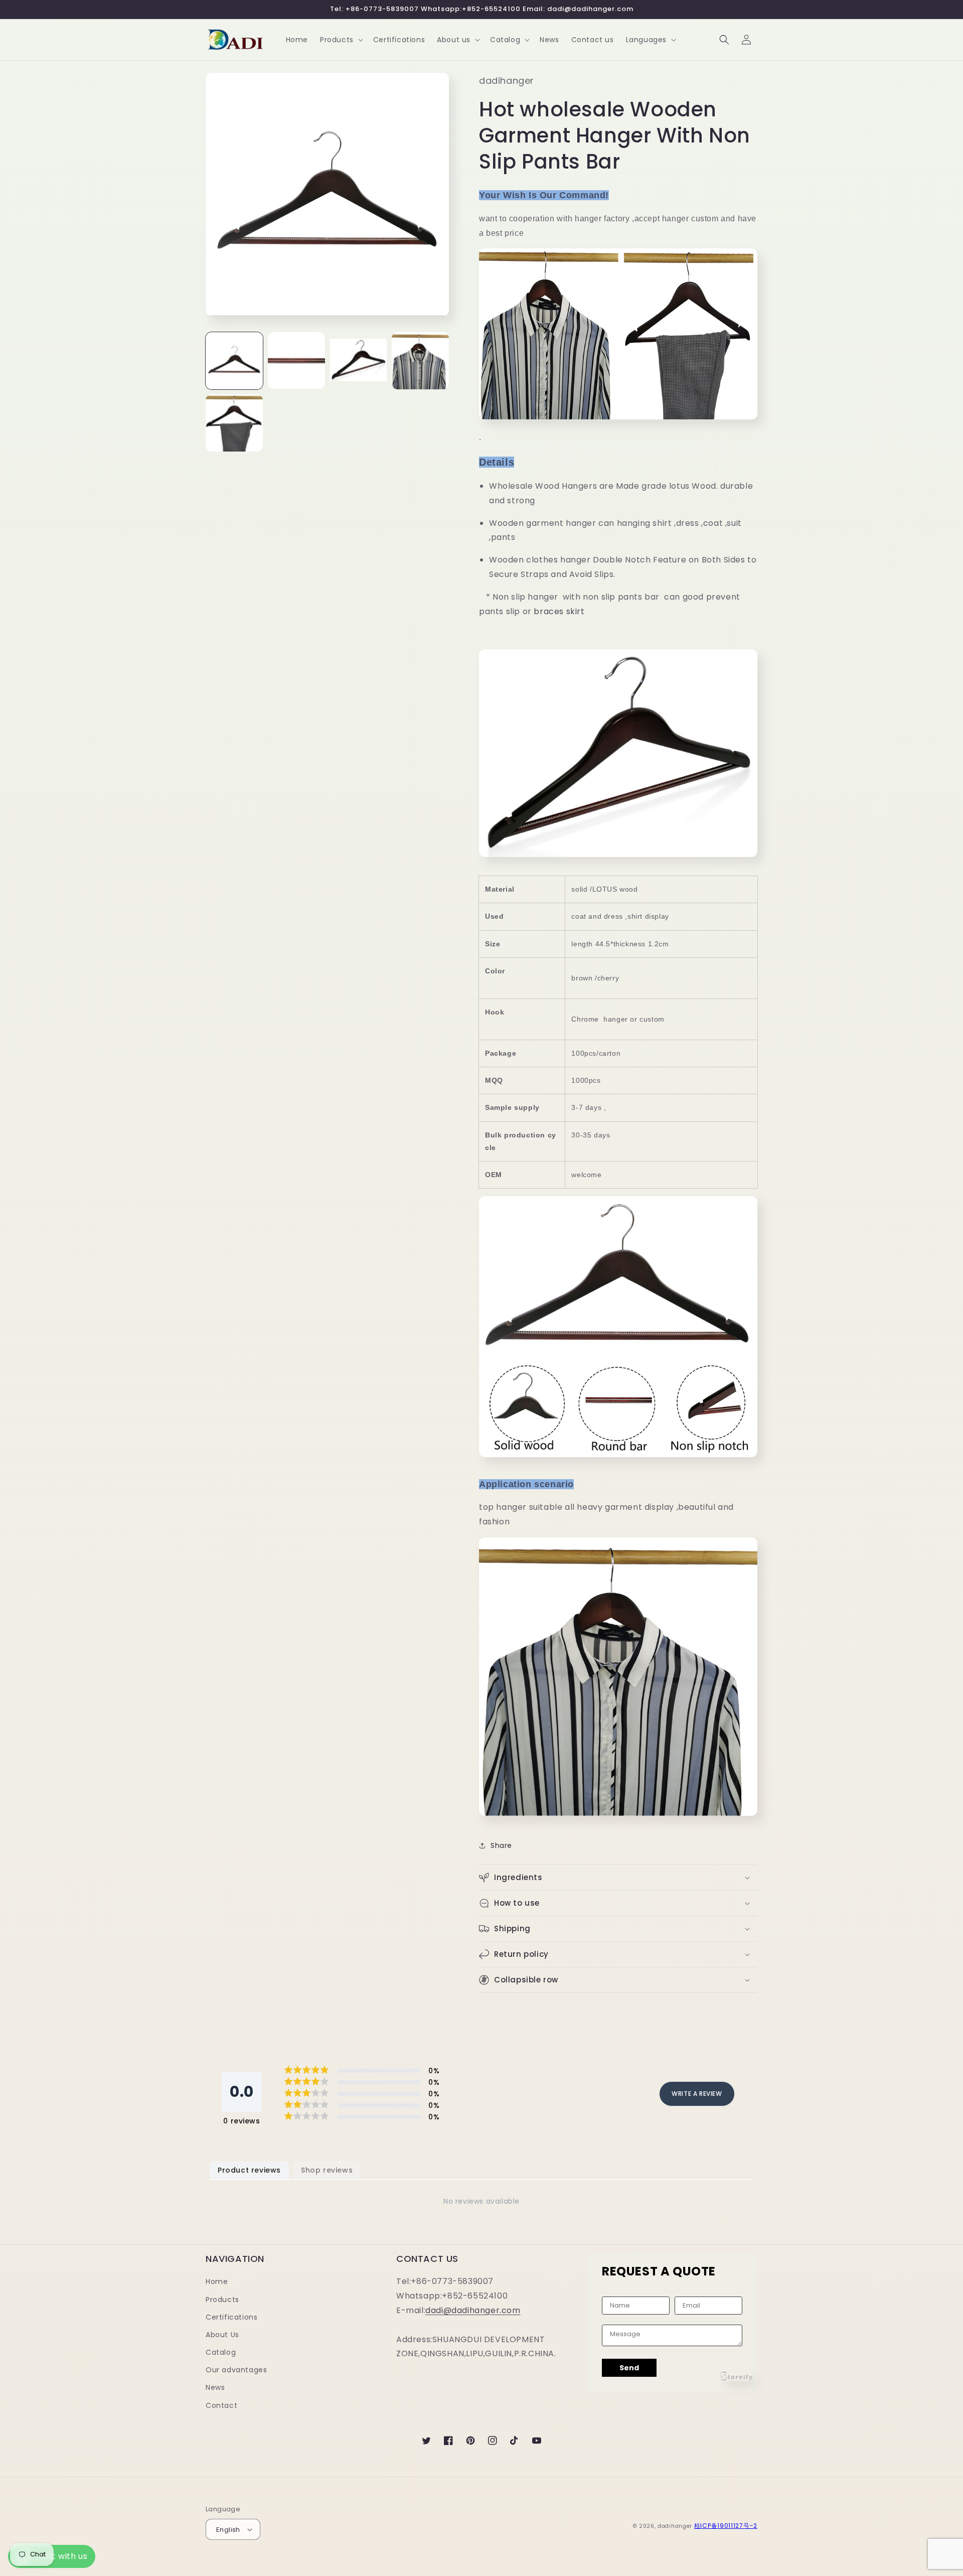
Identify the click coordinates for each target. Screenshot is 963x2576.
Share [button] (501, 1845)
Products (222, 2300)
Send (629, 2368)
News (215, 2387)
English (228, 2530)
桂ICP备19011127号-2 (726, 2526)
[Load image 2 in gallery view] (296, 361)
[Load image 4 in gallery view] (420, 361)
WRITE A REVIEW (697, 2094)
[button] (341, 40)
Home (217, 2281)
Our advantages (236, 2370)
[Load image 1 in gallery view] (234, 361)
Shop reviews (327, 2170)
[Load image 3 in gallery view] (359, 361)
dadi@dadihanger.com (473, 2310)
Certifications (231, 2317)
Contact (221, 2405)
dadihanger (675, 2526)
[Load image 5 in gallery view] (234, 423)
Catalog (221, 2352)
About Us (222, 2335)
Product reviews (249, 2170)
